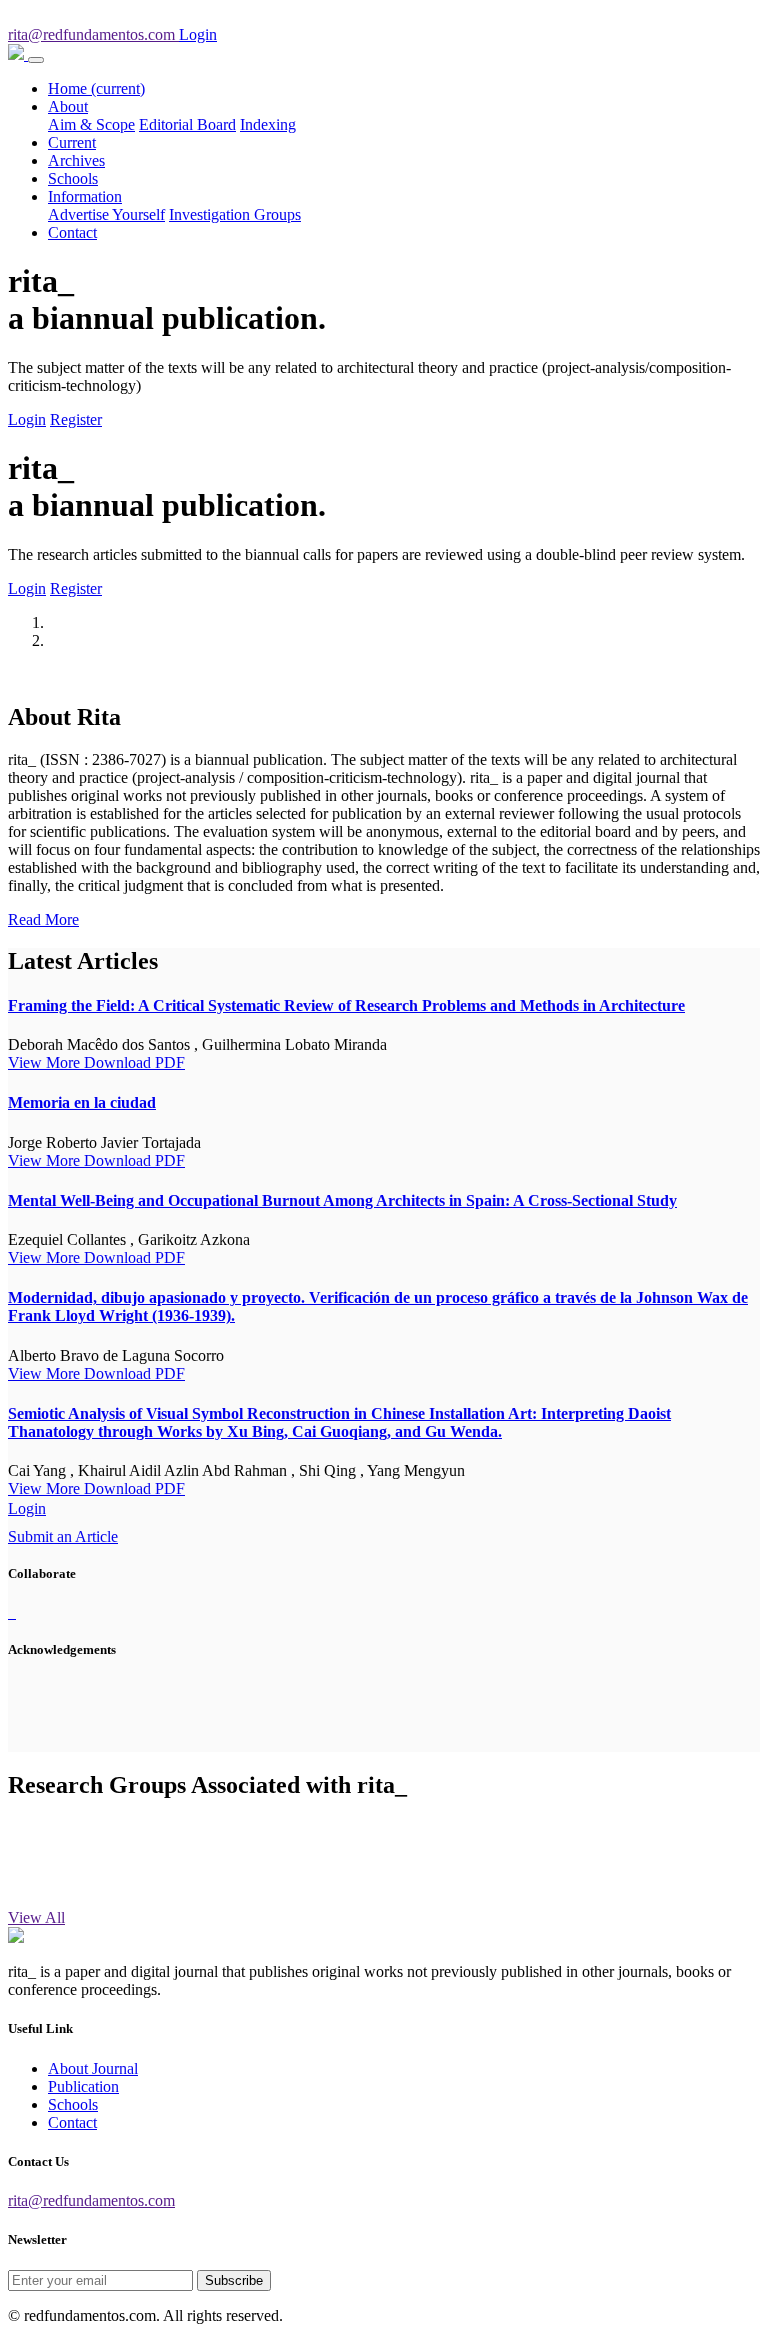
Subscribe (234, 2280)
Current (72, 142)
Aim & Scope (91, 124)
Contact (72, 232)
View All (36, 1917)
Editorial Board (187, 124)
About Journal (93, 2068)
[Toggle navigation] (36, 60)
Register (76, 419)
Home (96, 88)
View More (46, 1062)
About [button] (68, 106)
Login (27, 419)
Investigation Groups (235, 214)
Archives (76, 160)
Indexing (268, 124)
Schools (73, 178)
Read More (43, 919)
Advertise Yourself (106, 214)
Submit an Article (63, 1536)
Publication (83, 2086)
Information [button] (85, 196)
